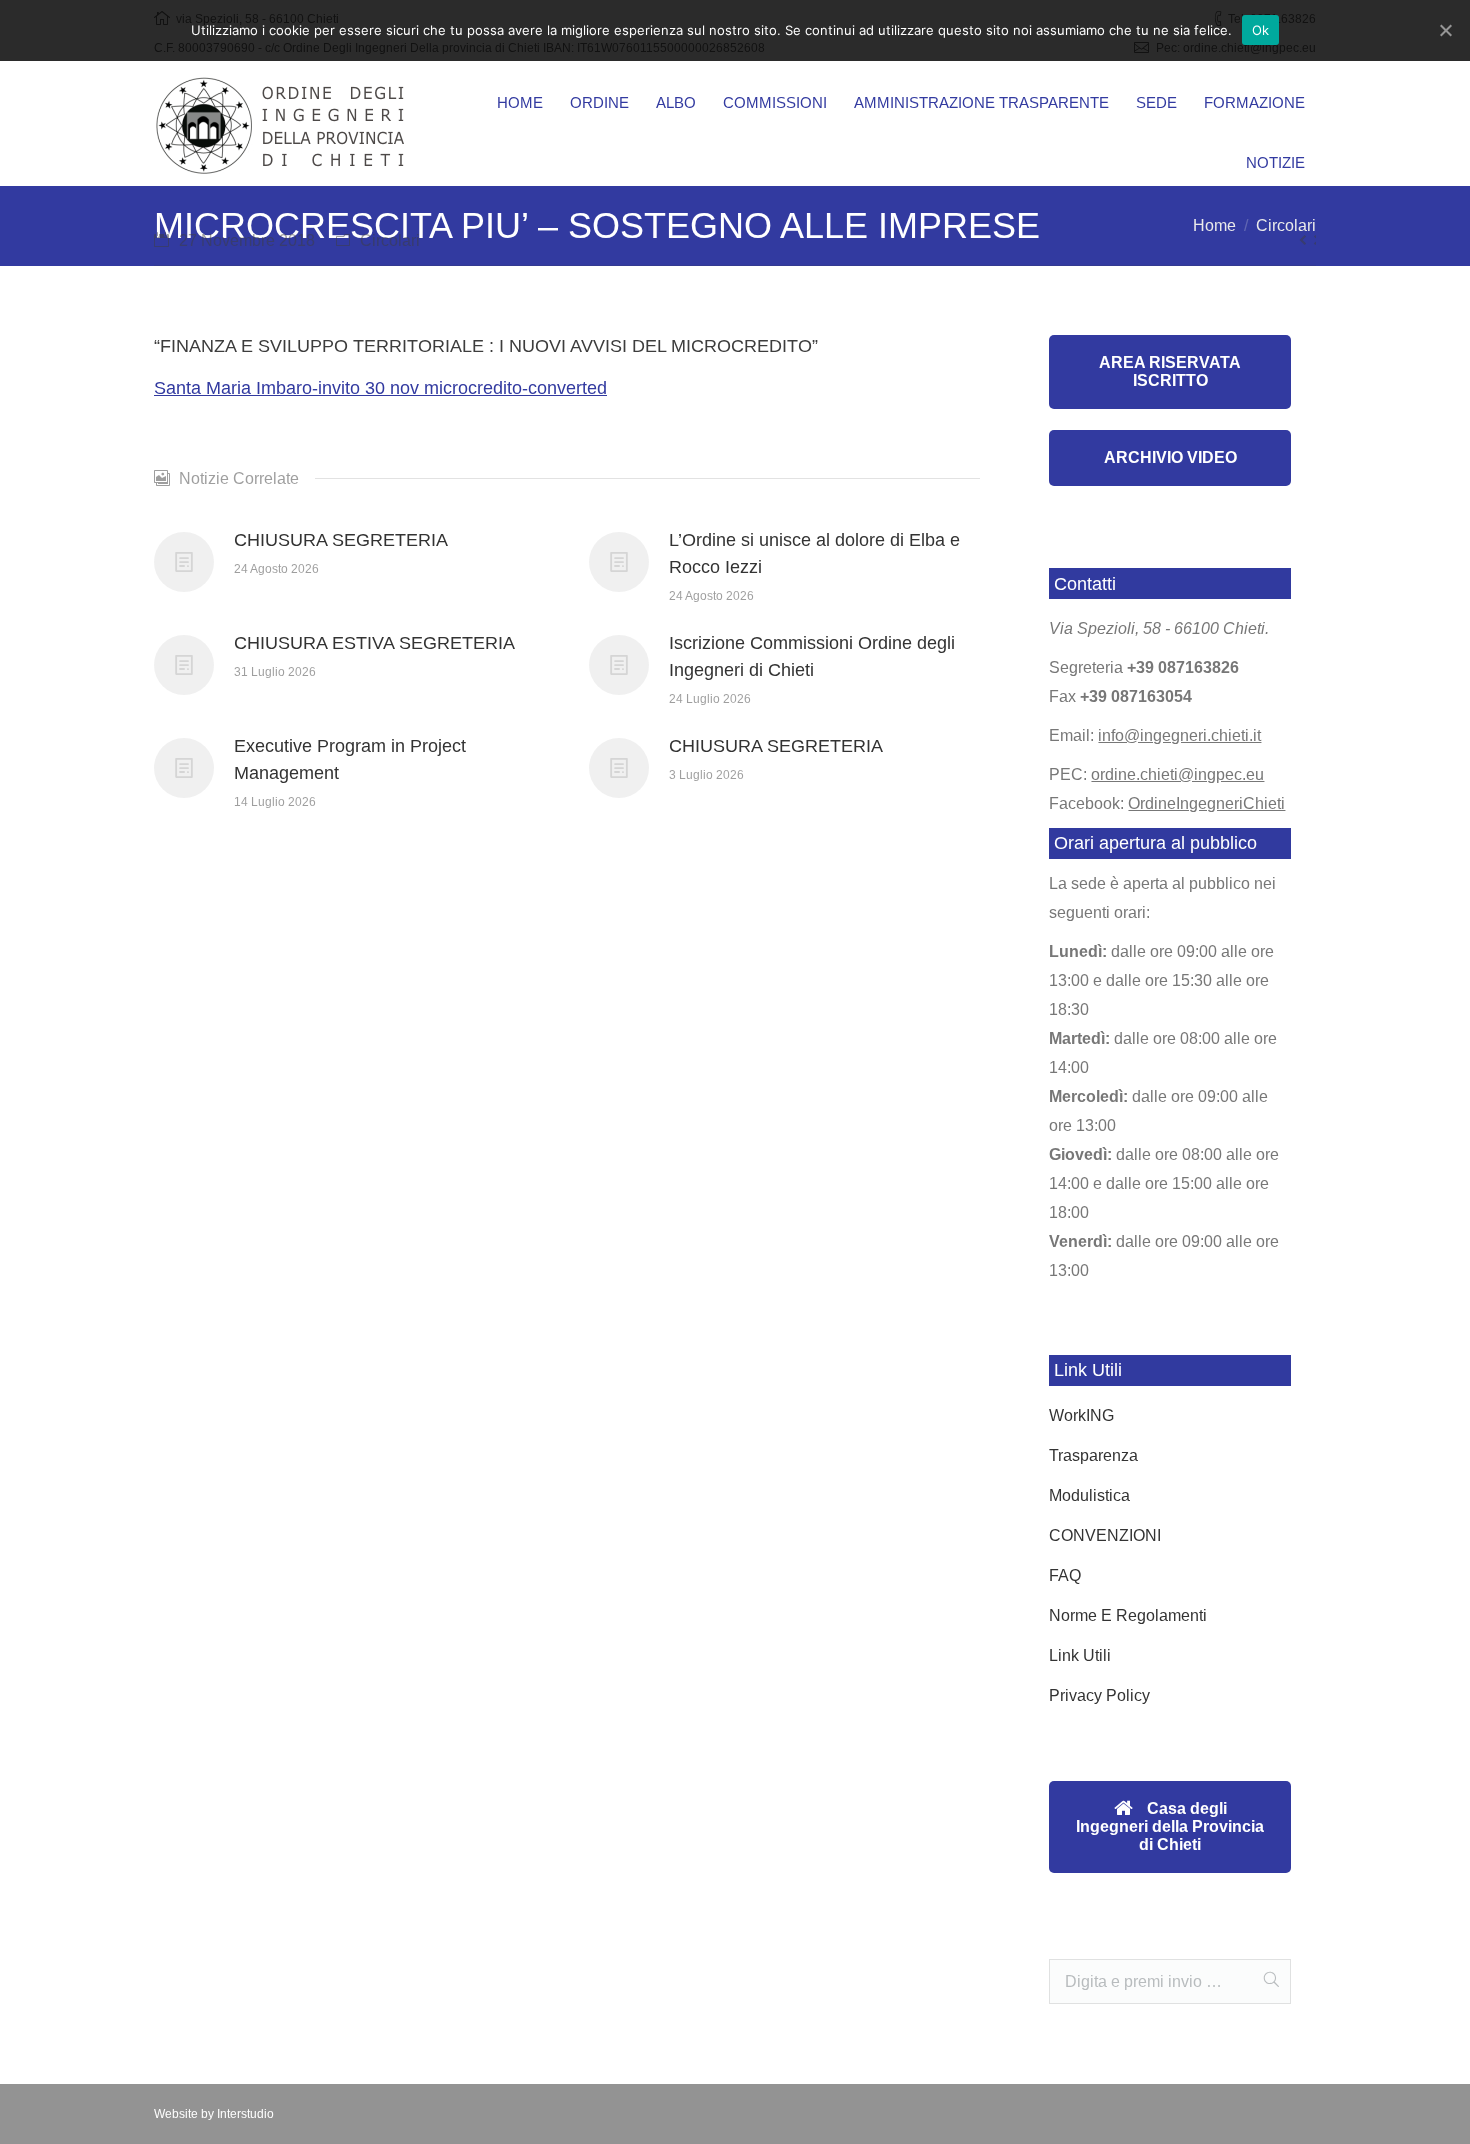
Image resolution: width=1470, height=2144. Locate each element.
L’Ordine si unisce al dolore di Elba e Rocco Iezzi (814, 553)
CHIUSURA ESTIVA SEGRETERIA (374, 643)
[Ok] (1445, 30)
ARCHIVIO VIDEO (1170, 457)
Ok (1261, 30)
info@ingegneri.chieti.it (1179, 735)
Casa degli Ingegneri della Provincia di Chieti (1170, 1826)
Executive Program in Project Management (350, 759)
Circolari (390, 240)
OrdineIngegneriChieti (1206, 803)
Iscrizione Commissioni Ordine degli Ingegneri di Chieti (812, 656)
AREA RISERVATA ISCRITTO (1170, 371)
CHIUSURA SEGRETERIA (341, 540)
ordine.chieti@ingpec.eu (1177, 774)
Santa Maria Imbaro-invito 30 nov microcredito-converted (380, 388)
